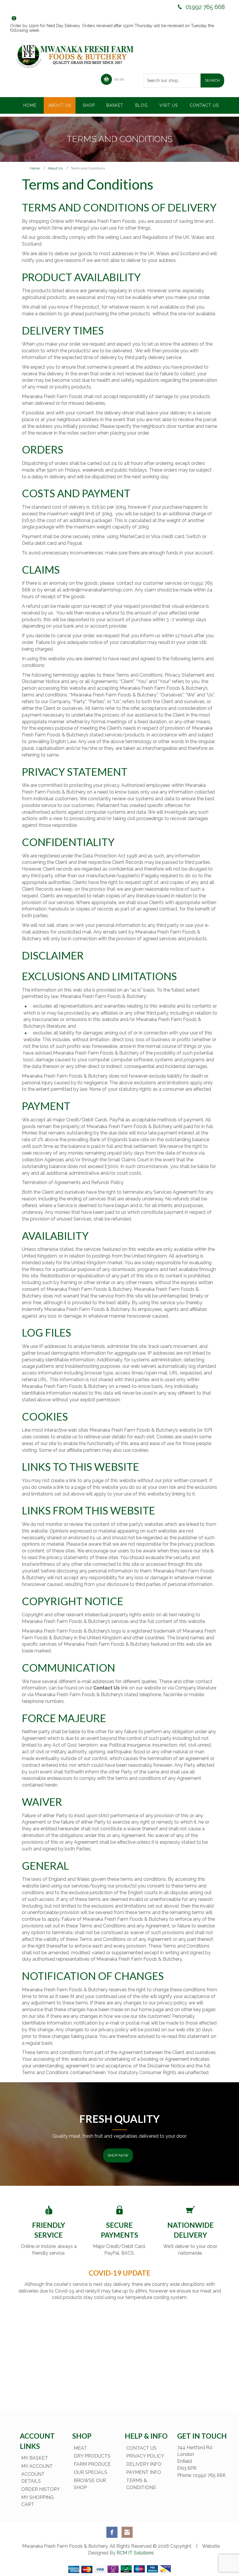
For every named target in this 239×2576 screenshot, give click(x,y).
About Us (55, 168)
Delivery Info (144, 2464)
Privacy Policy (145, 2456)
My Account (37, 2466)
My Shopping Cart (37, 2501)
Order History (41, 2489)
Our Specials (90, 2472)
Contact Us (141, 2448)
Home (35, 168)
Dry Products (92, 2456)
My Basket (35, 2458)
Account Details (33, 2478)
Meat (80, 2448)
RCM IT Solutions (135, 2553)
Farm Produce (92, 2464)
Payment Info (144, 2472)
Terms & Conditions (141, 2484)
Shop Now (118, 2155)
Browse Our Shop (90, 2484)
